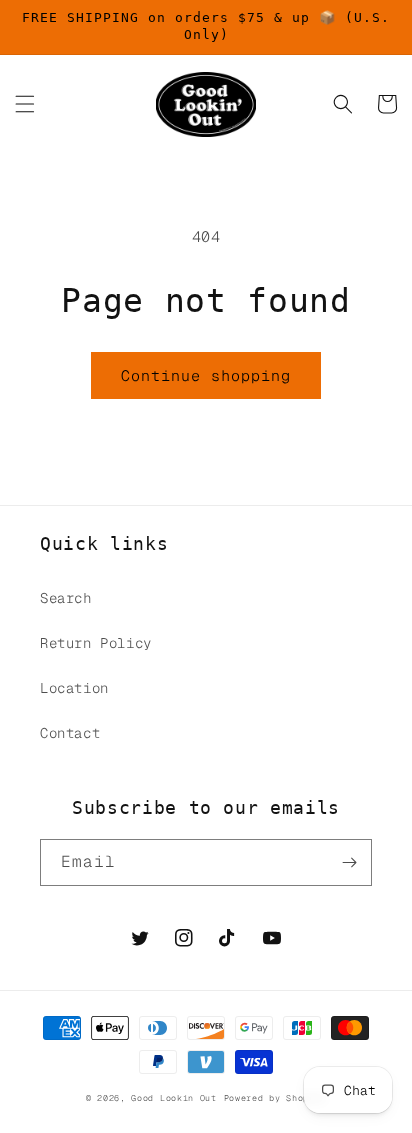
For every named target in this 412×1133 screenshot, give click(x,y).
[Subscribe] (349, 862)
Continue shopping (206, 375)
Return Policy (96, 643)
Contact (70, 733)
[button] (25, 104)
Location (74, 688)
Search (66, 598)
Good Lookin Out (174, 1098)
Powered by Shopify (275, 1098)
